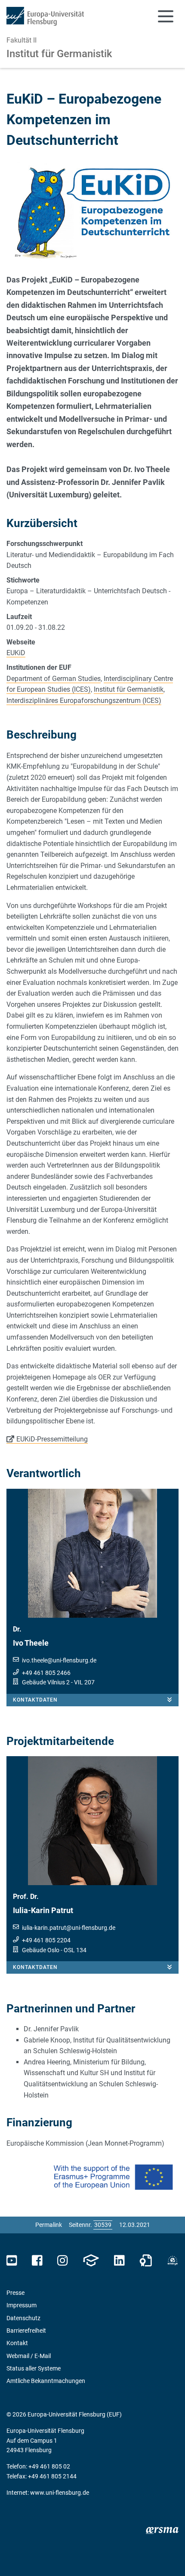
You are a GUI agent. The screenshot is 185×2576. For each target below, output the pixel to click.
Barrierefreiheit (26, 2331)
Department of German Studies (54, 679)
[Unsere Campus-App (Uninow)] (91, 2261)
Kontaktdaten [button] (35, 1700)
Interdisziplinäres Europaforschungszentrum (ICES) (84, 701)
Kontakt (17, 2343)
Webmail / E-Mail (29, 2356)
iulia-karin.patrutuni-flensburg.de (69, 1928)
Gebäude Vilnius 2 (46, 1682)
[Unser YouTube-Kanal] (12, 2261)
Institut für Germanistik (59, 54)
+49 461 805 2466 (46, 1673)
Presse (15, 2293)
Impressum (22, 2305)
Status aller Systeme (34, 2368)
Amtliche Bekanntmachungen (46, 2381)
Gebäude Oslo (41, 1950)
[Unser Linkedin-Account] (119, 2261)
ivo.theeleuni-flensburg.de (59, 1660)
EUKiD (16, 653)
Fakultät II (22, 40)
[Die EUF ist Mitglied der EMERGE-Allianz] (173, 2261)
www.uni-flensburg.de (60, 2493)
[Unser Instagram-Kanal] (63, 2261)
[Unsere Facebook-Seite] (37, 2261)
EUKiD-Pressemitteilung (52, 1439)
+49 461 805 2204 (46, 1940)
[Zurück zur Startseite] (45, 16)
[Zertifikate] (146, 2261)
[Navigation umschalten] (166, 16)
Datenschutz (23, 2318)
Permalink (49, 2225)
